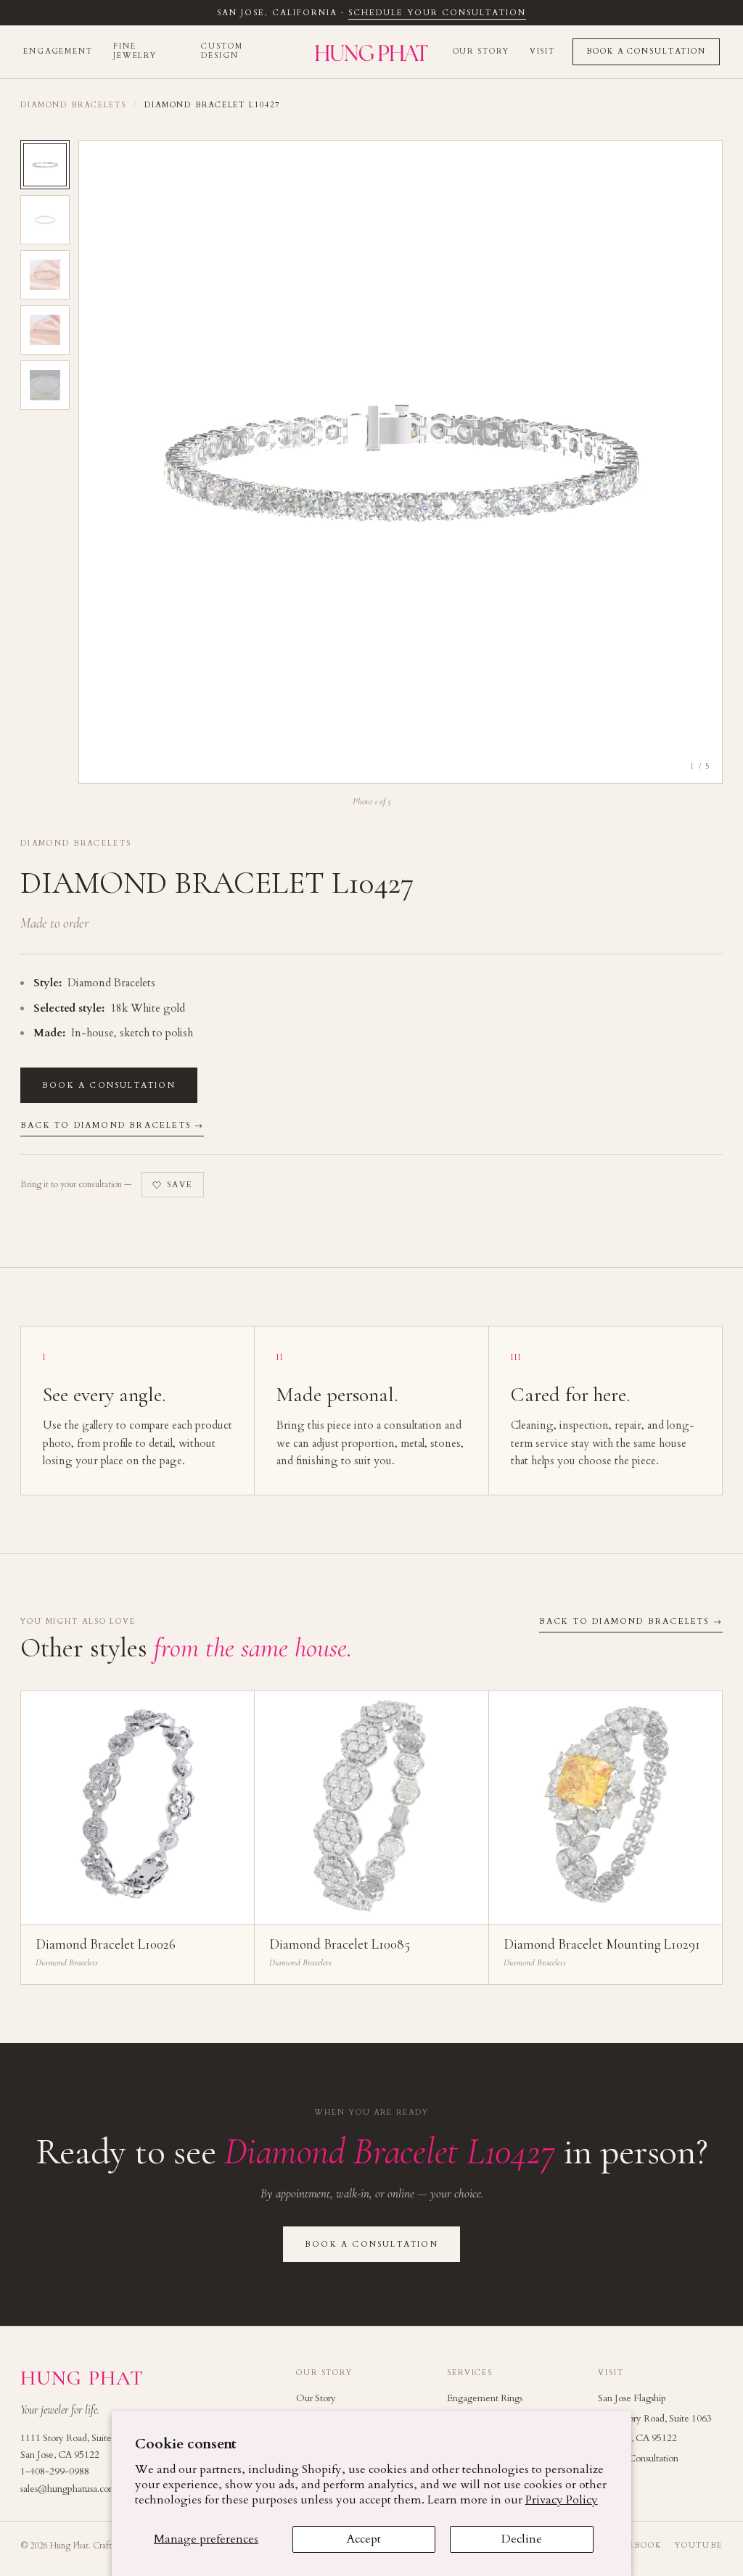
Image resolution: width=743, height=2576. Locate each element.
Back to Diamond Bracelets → (112, 1125)
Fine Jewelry (135, 51)
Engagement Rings (485, 2398)
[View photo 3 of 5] (45, 275)
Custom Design (222, 51)
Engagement (58, 51)
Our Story (481, 51)
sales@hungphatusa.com (69, 2489)
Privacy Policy (562, 2500)
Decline (522, 2539)
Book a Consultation (646, 51)
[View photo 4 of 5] (45, 330)
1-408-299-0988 (55, 2472)
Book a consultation (109, 1085)
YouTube (699, 2546)
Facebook (636, 2546)
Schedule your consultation (437, 13)
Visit (542, 51)
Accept (364, 2539)
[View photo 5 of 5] (45, 385)
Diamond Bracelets (73, 105)
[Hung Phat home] (371, 52)
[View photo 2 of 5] (45, 220)
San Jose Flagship (632, 2398)
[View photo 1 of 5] (45, 165)
